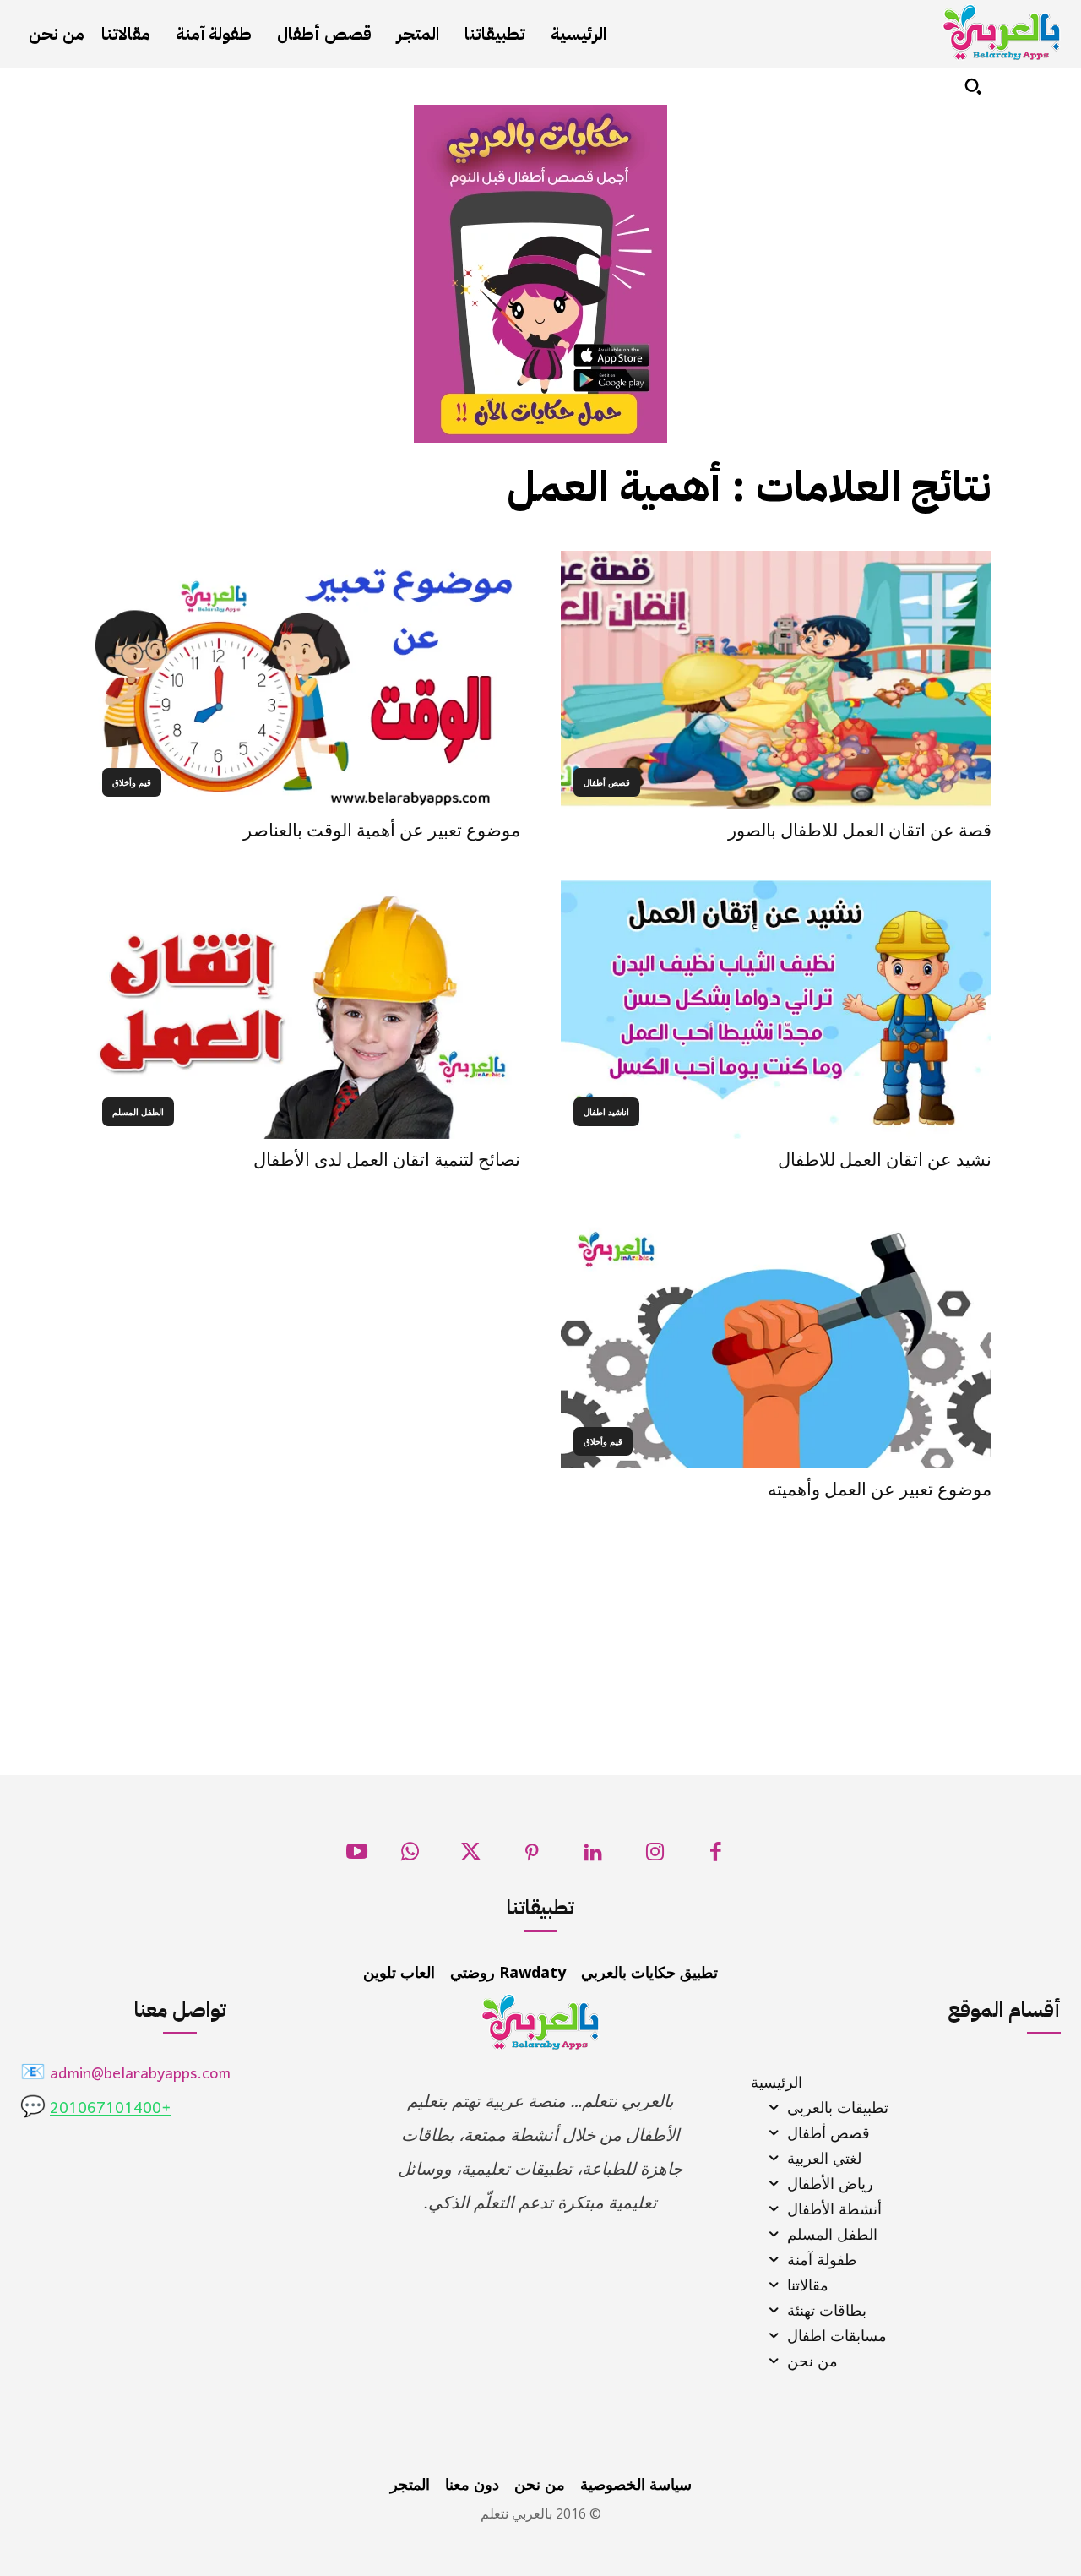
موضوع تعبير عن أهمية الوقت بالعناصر (382, 831)
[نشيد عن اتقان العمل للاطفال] (776, 1010)
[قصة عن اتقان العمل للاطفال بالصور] (776, 680)
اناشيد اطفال (606, 1112)
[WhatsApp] (410, 1857)
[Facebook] (716, 1857)
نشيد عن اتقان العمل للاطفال (885, 1160)
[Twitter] (471, 1857)
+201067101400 (110, 2109)
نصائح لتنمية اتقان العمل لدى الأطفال (387, 1160)
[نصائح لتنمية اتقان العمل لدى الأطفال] (305, 1010)
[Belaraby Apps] (1002, 33)
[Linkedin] (593, 1857)
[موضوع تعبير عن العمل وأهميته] (776, 1339)
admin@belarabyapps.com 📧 (125, 2075)
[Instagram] (655, 1857)
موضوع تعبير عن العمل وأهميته (880, 1490)
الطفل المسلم (138, 1112)
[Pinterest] (532, 1857)
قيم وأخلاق (132, 782)
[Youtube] (357, 1857)
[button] (973, 86)
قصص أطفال (607, 782)
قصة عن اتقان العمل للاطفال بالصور (860, 831)
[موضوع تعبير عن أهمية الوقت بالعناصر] (305, 680)
